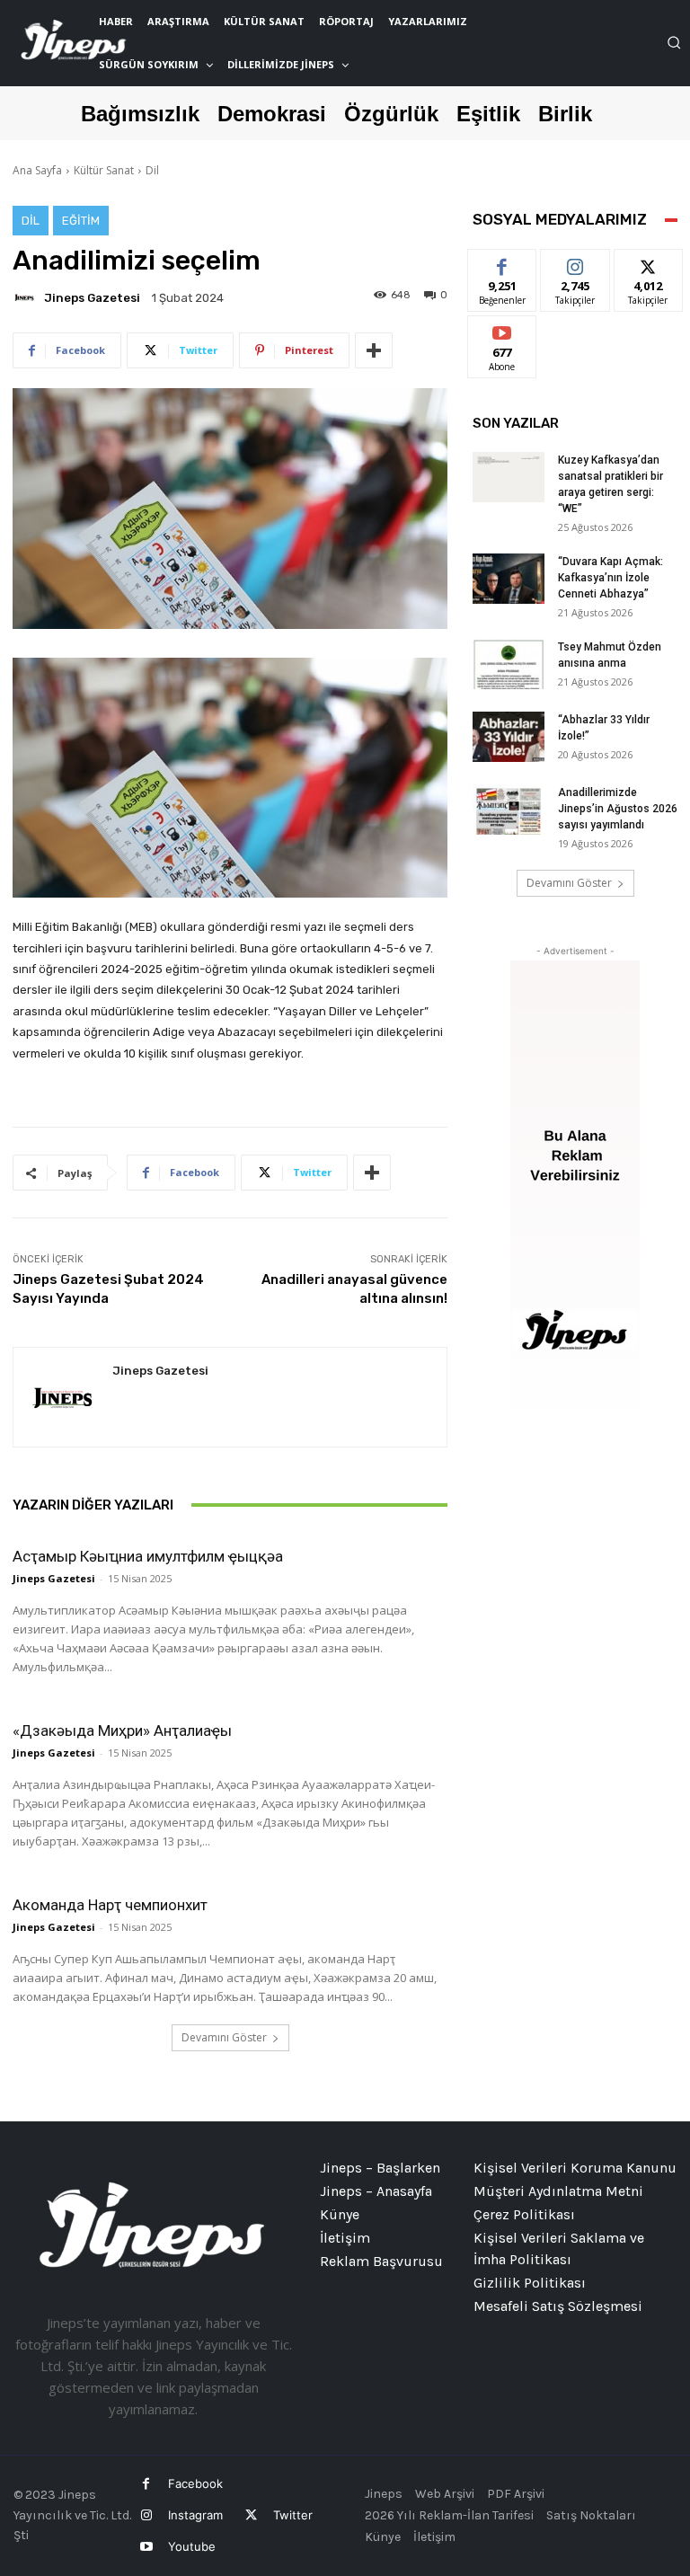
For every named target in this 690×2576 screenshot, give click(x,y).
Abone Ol (503, 329)
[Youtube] (146, 2547)
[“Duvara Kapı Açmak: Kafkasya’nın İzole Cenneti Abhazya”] (509, 579)
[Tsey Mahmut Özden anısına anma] (509, 664)
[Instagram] (146, 2515)
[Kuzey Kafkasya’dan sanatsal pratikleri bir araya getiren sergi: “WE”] (509, 477)
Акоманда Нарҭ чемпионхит (110, 1905)
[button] (674, 42)
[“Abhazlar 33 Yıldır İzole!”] (509, 737)
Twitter (293, 2515)
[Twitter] (250, 2515)
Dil (152, 170)
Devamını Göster (224, 2037)
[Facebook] (146, 2484)
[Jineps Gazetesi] (27, 297)
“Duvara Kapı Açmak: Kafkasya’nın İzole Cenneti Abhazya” (610, 578)
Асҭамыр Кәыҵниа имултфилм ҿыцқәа (148, 1556)
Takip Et (575, 263)
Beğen (502, 263)
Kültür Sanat (104, 170)
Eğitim (81, 221)
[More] (374, 350)
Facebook (195, 2483)
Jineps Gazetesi (92, 298)
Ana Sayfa (37, 170)
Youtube (192, 2546)
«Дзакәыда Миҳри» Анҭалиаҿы (122, 1731)
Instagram (195, 2515)
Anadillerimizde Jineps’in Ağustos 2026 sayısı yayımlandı (618, 809)
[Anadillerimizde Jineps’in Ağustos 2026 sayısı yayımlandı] (509, 810)
